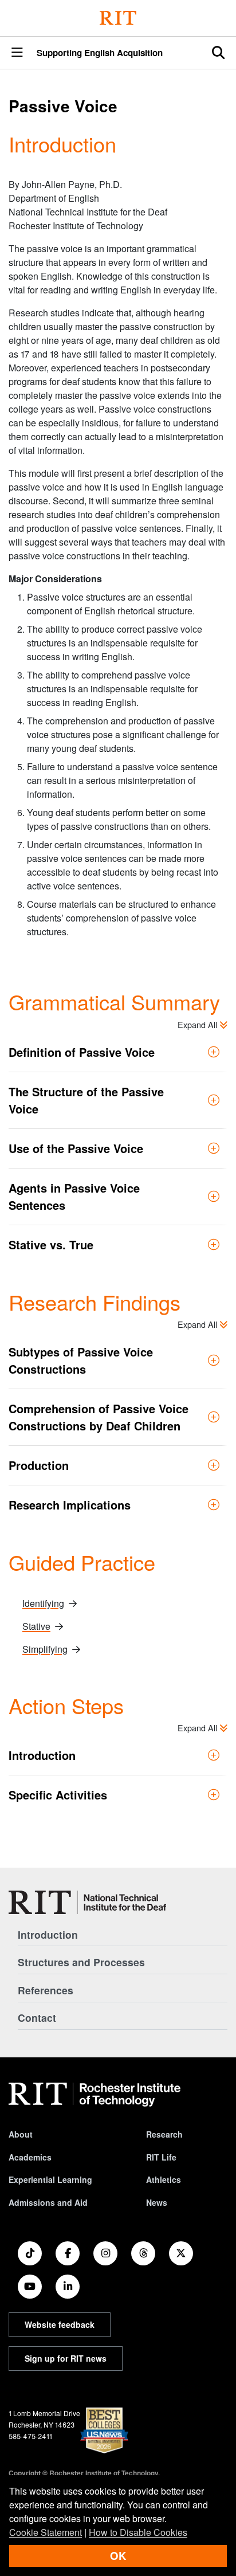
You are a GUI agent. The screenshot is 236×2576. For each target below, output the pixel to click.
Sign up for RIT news (66, 2358)
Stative (36, 1626)
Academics (30, 2157)
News (157, 2202)
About (21, 2134)
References (46, 1990)
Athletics (164, 2179)
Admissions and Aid (48, 2202)
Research (164, 2134)
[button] (17, 53)
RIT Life (161, 2157)
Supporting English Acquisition (100, 53)
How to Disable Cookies (138, 2532)
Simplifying (45, 1649)
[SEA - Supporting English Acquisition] (87, 1902)
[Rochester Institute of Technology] (118, 18)
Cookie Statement (46, 2532)
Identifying (43, 1603)
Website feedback (60, 2324)
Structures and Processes (81, 1962)
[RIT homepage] (95, 2095)
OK (118, 2556)
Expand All (198, 1024)
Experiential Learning (50, 2179)
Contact (37, 2018)
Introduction (48, 1934)
